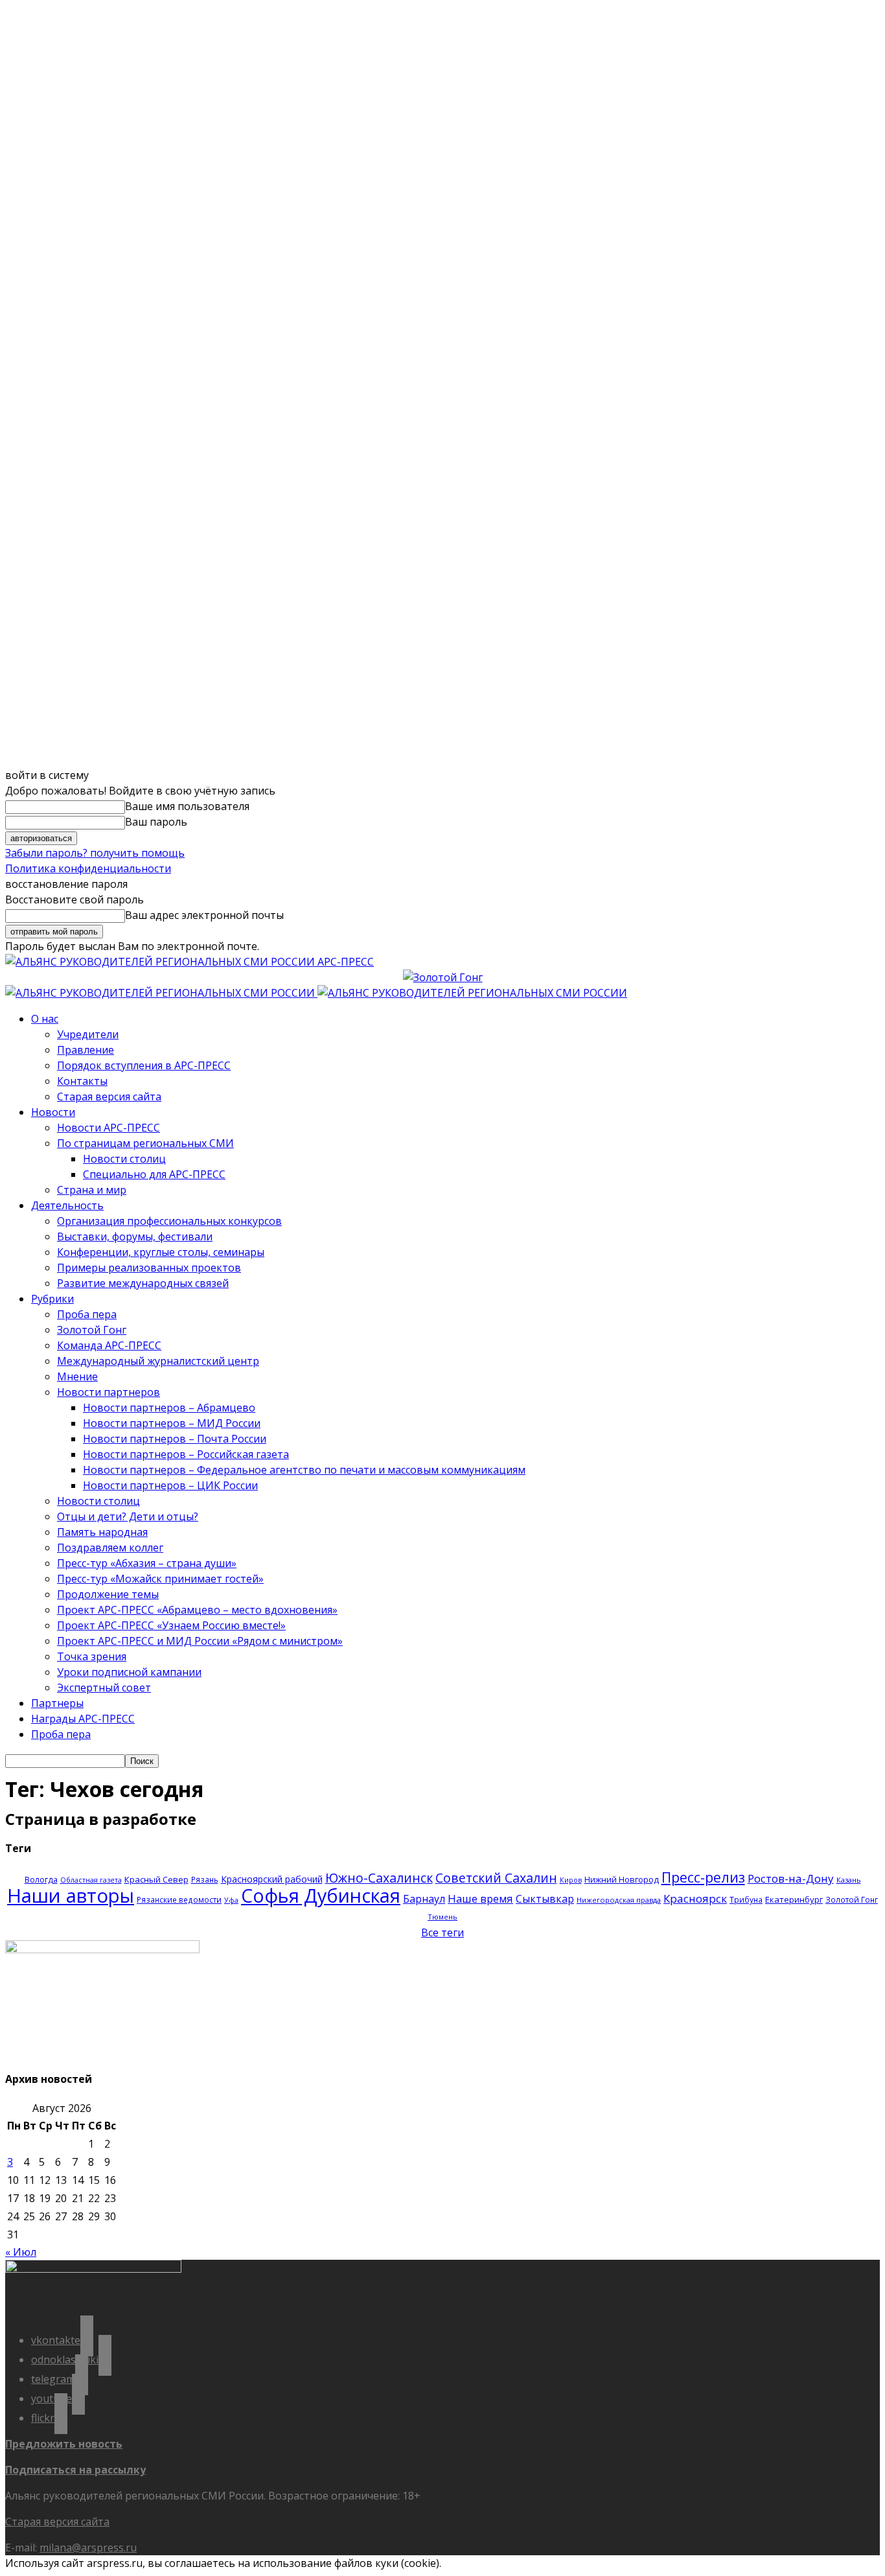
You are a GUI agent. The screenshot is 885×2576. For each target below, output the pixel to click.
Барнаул (424, 1899)
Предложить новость (64, 2444)
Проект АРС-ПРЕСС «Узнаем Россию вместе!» (171, 1625)
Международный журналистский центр (158, 1361)
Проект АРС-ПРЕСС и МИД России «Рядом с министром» (200, 1641)
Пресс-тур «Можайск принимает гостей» (160, 1579)
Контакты (82, 1081)
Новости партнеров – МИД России (172, 1423)
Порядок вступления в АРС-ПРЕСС (144, 1065)
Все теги (442, 1932)
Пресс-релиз (703, 1877)
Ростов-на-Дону (791, 1878)
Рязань (205, 1879)
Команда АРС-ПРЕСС (109, 1345)
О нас (45, 1019)
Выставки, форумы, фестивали (135, 1236)
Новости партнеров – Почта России (175, 1439)
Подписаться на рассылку (75, 2470)
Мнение (77, 1376)
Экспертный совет (104, 1688)
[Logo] (161, 993)
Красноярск (695, 1898)
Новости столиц (124, 1159)
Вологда (41, 1880)
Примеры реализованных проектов (149, 1268)
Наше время (480, 1898)
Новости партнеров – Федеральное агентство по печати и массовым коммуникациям (304, 1470)
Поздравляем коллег (110, 1548)
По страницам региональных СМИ (145, 1143)
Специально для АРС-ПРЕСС (154, 1174)
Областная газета (91, 1880)
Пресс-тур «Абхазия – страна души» (147, 1563)
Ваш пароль (156, 822)
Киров (571, 1880)
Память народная (102, 1532)
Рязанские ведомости (179, 1899)
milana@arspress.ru (88, 2547)
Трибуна (746, 1899)
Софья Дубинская (321, 1895)
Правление (86, 1050)
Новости (53, 1112)
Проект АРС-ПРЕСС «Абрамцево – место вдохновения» (197, 1610)
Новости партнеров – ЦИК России (170, 1485)
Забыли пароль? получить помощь (95, 853)
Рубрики (52, 1299)
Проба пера (87, 1314)
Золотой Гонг (92, 1330)
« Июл (21, 2252)
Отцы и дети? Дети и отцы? (128, 1516)
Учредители (88, 1034)
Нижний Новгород (622, 1879)
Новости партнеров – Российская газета (186, 1454)
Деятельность (67, 1205)
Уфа (231, 1900)
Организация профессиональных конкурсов (169, 1221)
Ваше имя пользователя (187, 806)
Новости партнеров (109, 1392)
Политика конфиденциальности (88, 868)
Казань (849, 1880)
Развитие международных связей (143, 1283)
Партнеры (57, 1703)
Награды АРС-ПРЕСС (83, 1719)
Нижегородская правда (619, 1900)
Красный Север (156, 1879)
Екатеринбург (794, 1899)
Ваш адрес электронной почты (204, 915)
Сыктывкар (545, 1899)
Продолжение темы (108, 1594)
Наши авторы (71, 1896)
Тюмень (442, 1917)
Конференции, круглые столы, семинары (161, 1252)
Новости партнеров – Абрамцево (169, 1408)
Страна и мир (92, 1190)
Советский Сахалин (496, 1878)
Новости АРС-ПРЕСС (109, 1128)
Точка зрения (92, 1656)
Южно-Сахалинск (379, 1878)
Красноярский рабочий (272, 1879)
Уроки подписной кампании (129, 1672)
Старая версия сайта (109, 1097)
